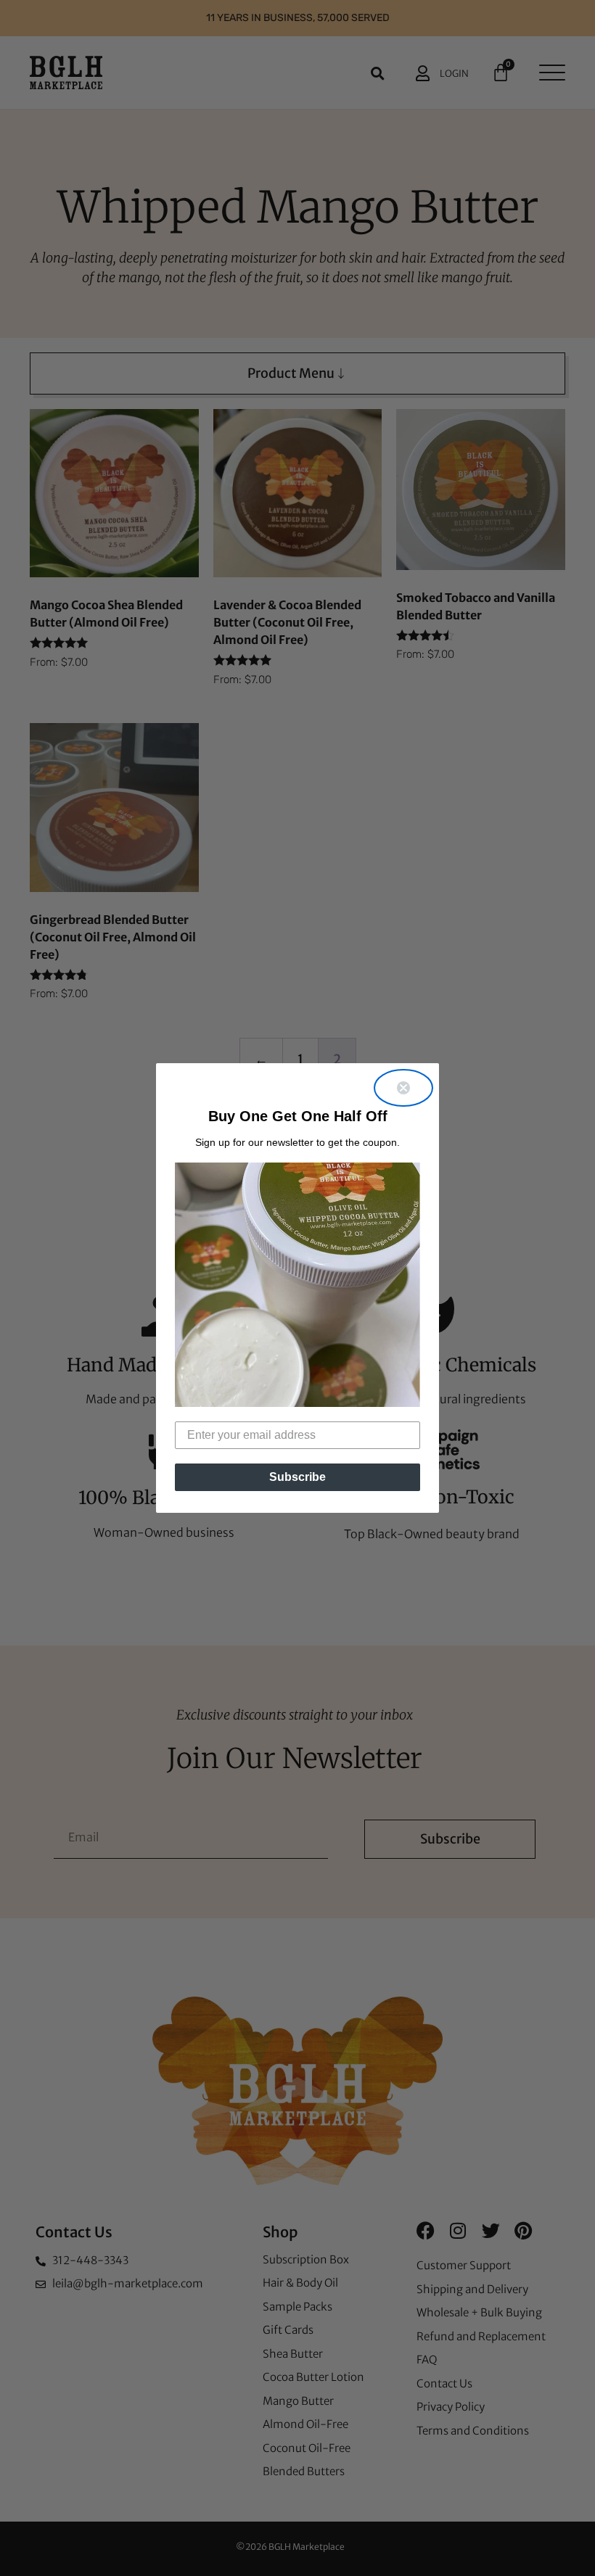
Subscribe (297, 1477)
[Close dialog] (403, 1088)
